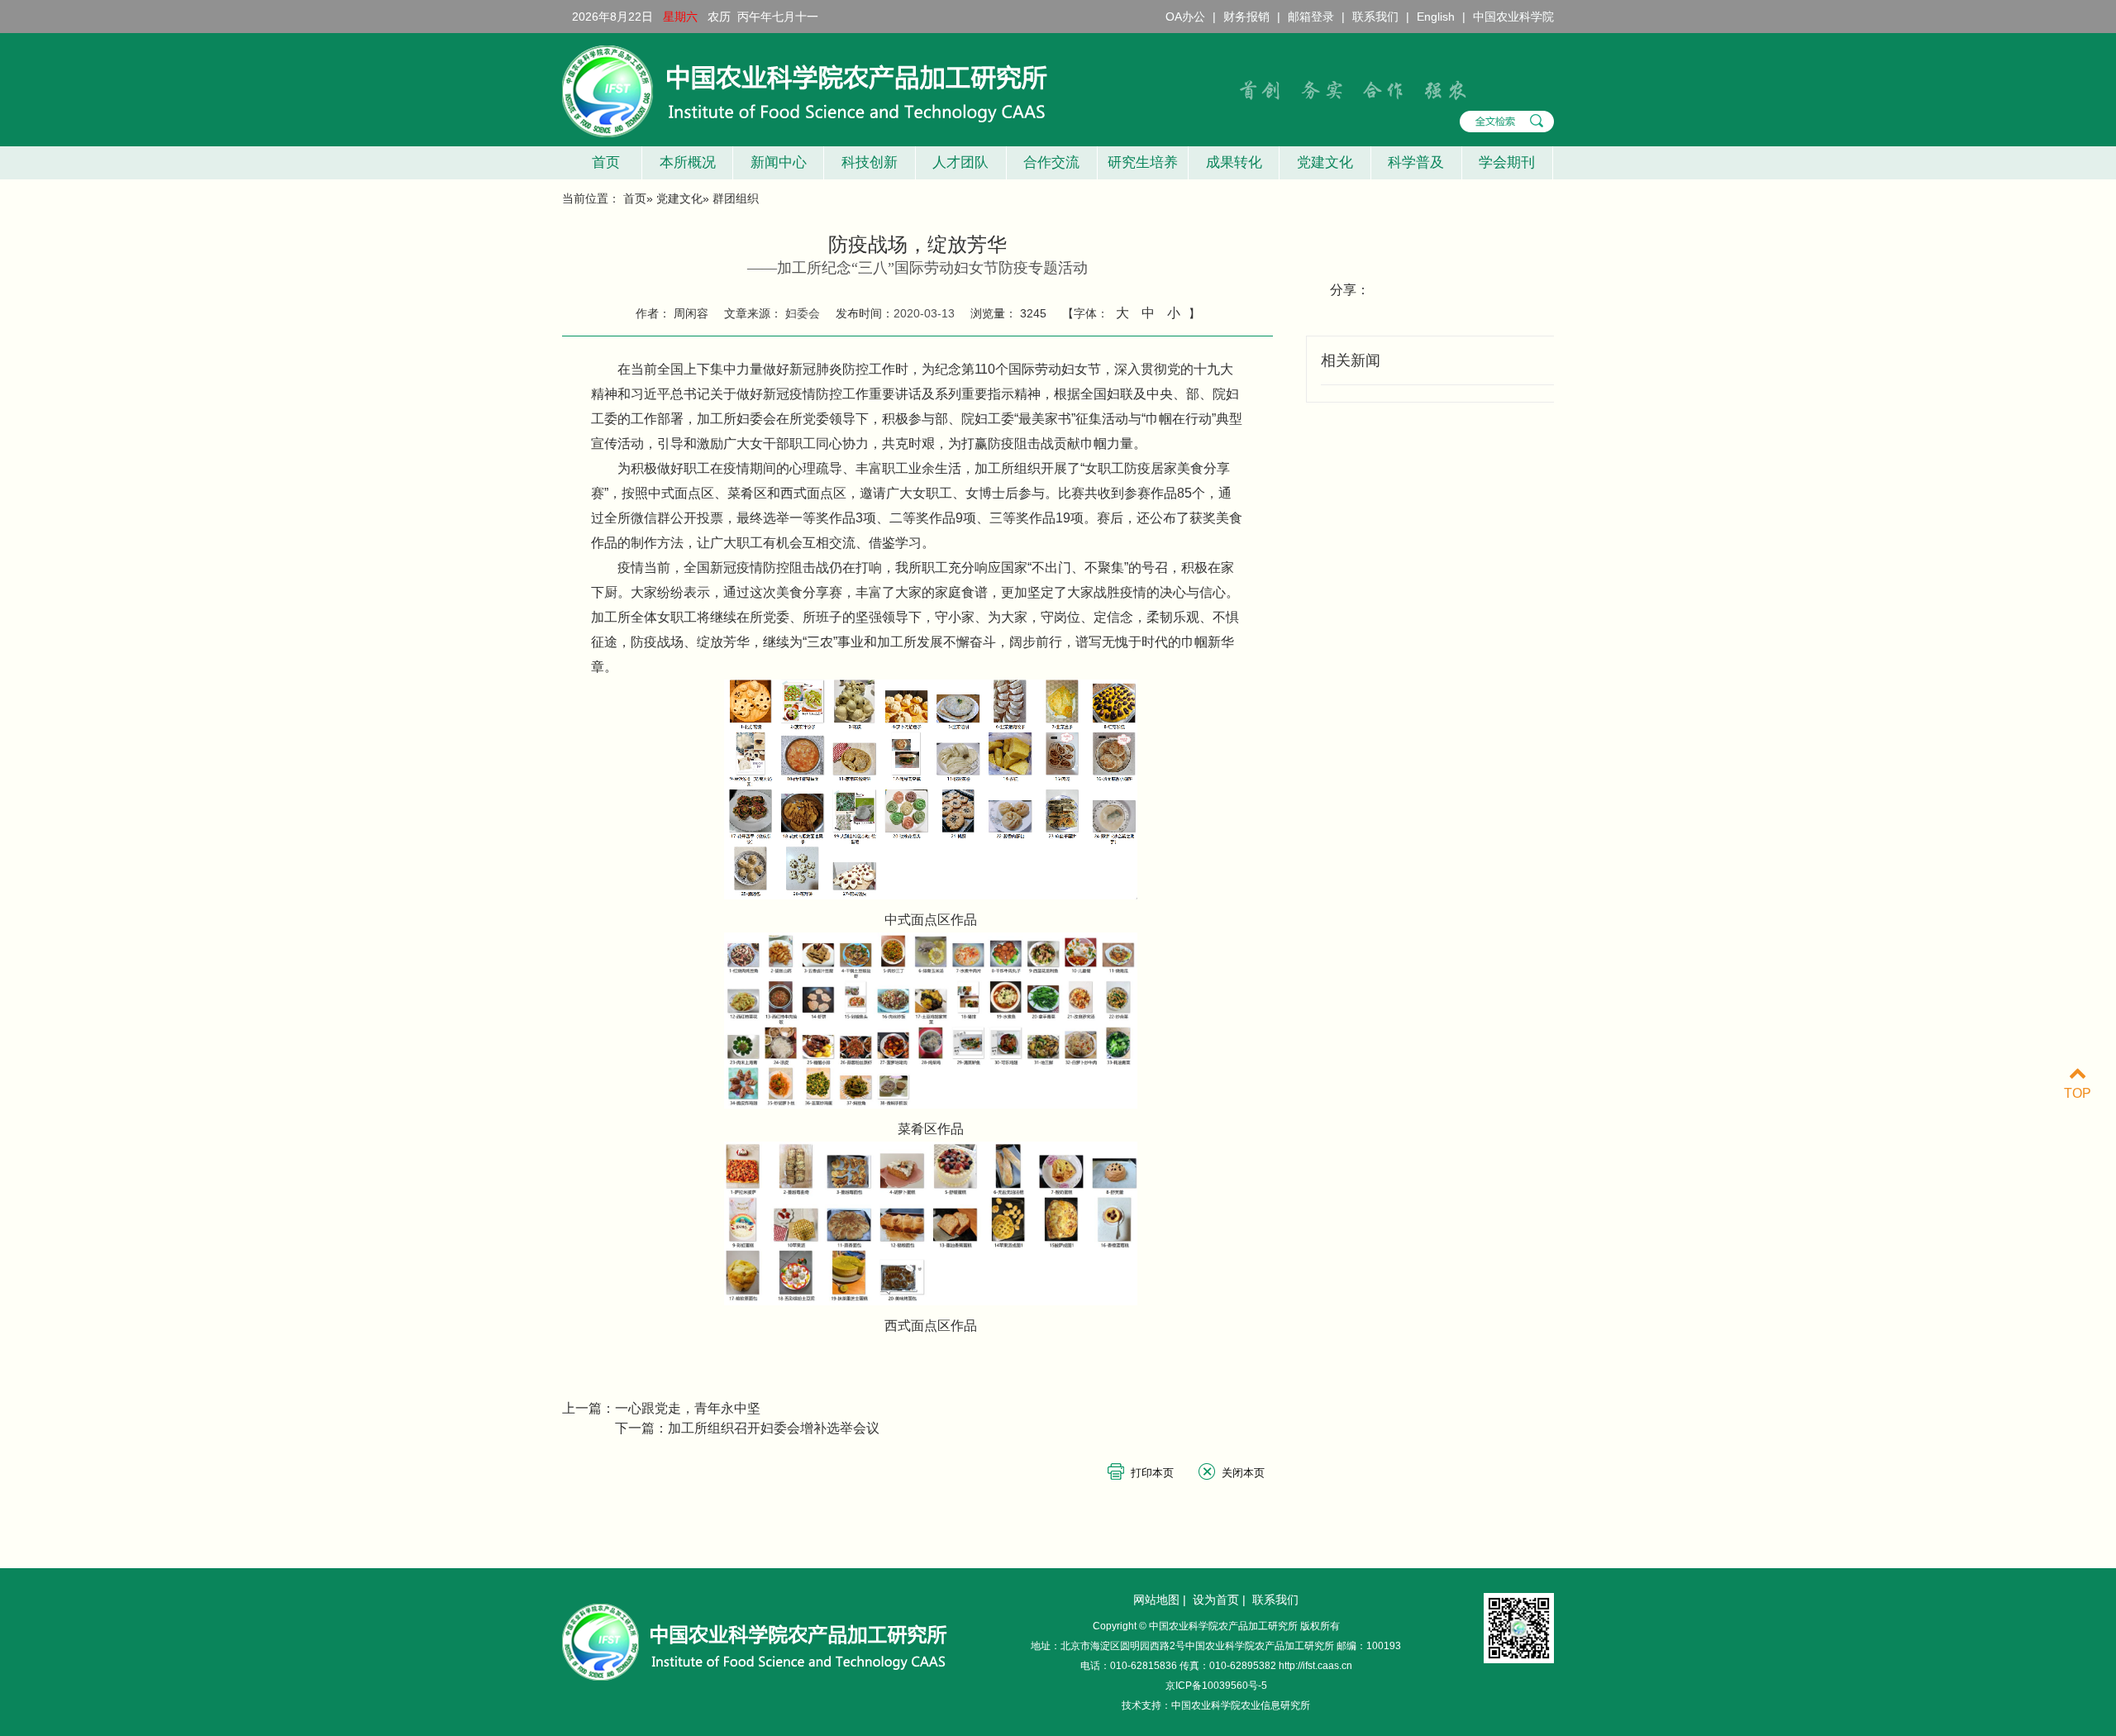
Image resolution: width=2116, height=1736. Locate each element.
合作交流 (1051, 162)
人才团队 (960, 162)
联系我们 (1375, 17)
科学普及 (1416, 162)
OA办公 (1185, 17)
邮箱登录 (1311, 17)
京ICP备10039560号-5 (1216, 1686)
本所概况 (688, 162)
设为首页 (1216, 1600)
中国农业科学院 (1513, 17)
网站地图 (1156, 1600)
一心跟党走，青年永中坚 (688, 1408)
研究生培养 (1143, 162)
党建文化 (1325, 162)
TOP (2078, 1093)
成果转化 (1234, 162)
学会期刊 (1507, 162)
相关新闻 (1351, 360)
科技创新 (870, 162)
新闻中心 (779, 162)
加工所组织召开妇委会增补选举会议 (774, 1428)
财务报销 (1246, 17)
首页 (602, 162)
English (1436, 17)
